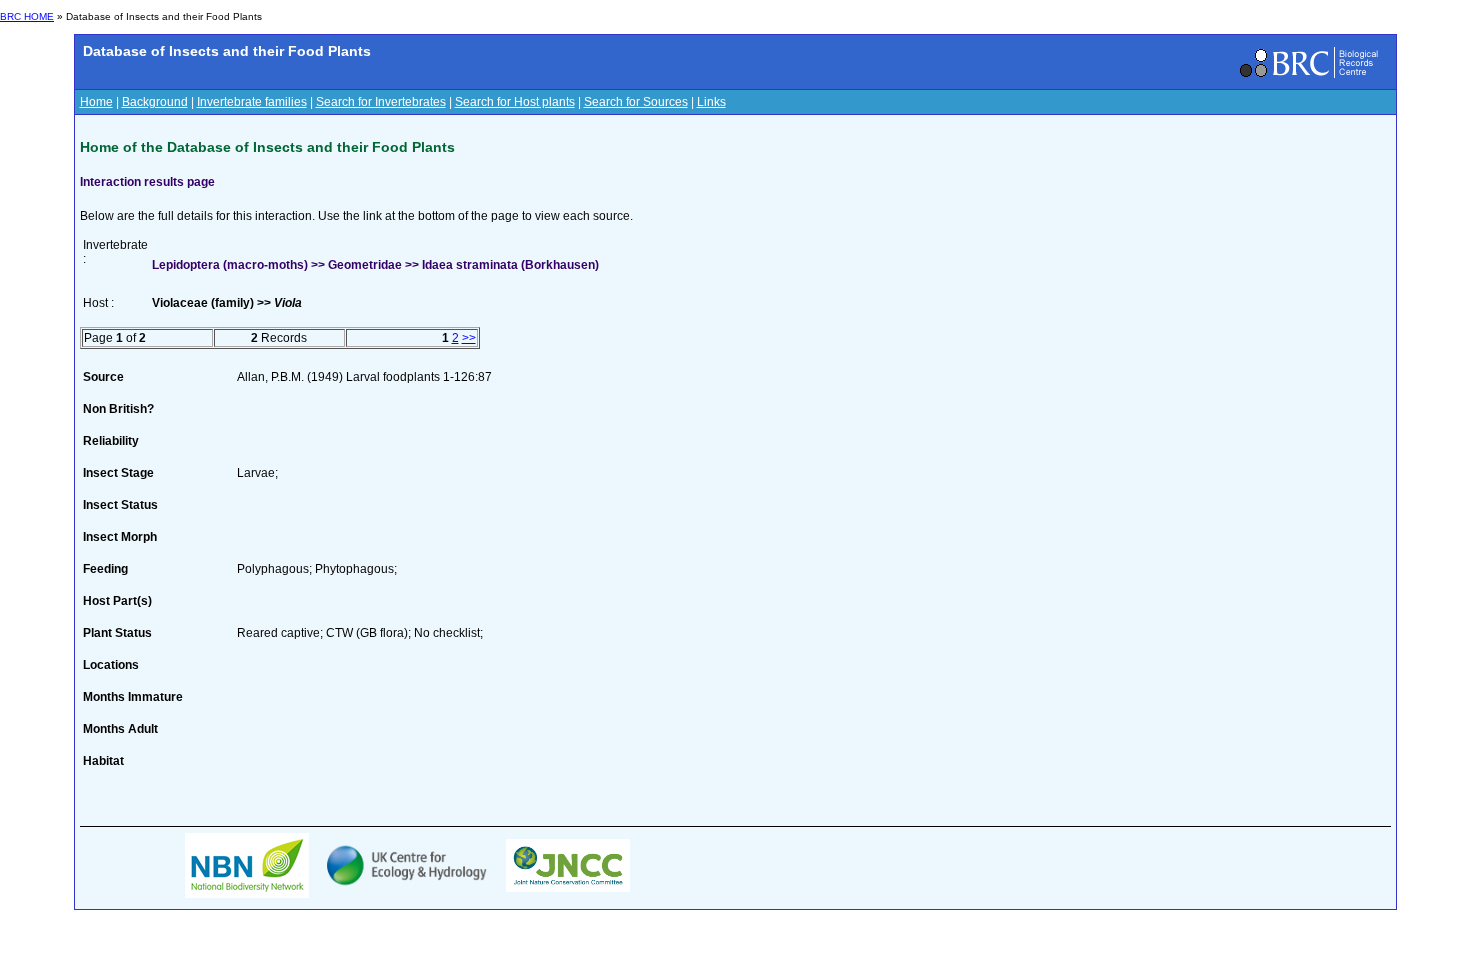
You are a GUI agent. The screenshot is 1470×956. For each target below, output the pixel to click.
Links (711, 102)
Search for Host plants (515, 102)
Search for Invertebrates (381, 102)
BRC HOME (27, 16)
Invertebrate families (252, 102)
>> (469, 338)
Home (96, 102)
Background (155, 102)
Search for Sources (636, 102)
